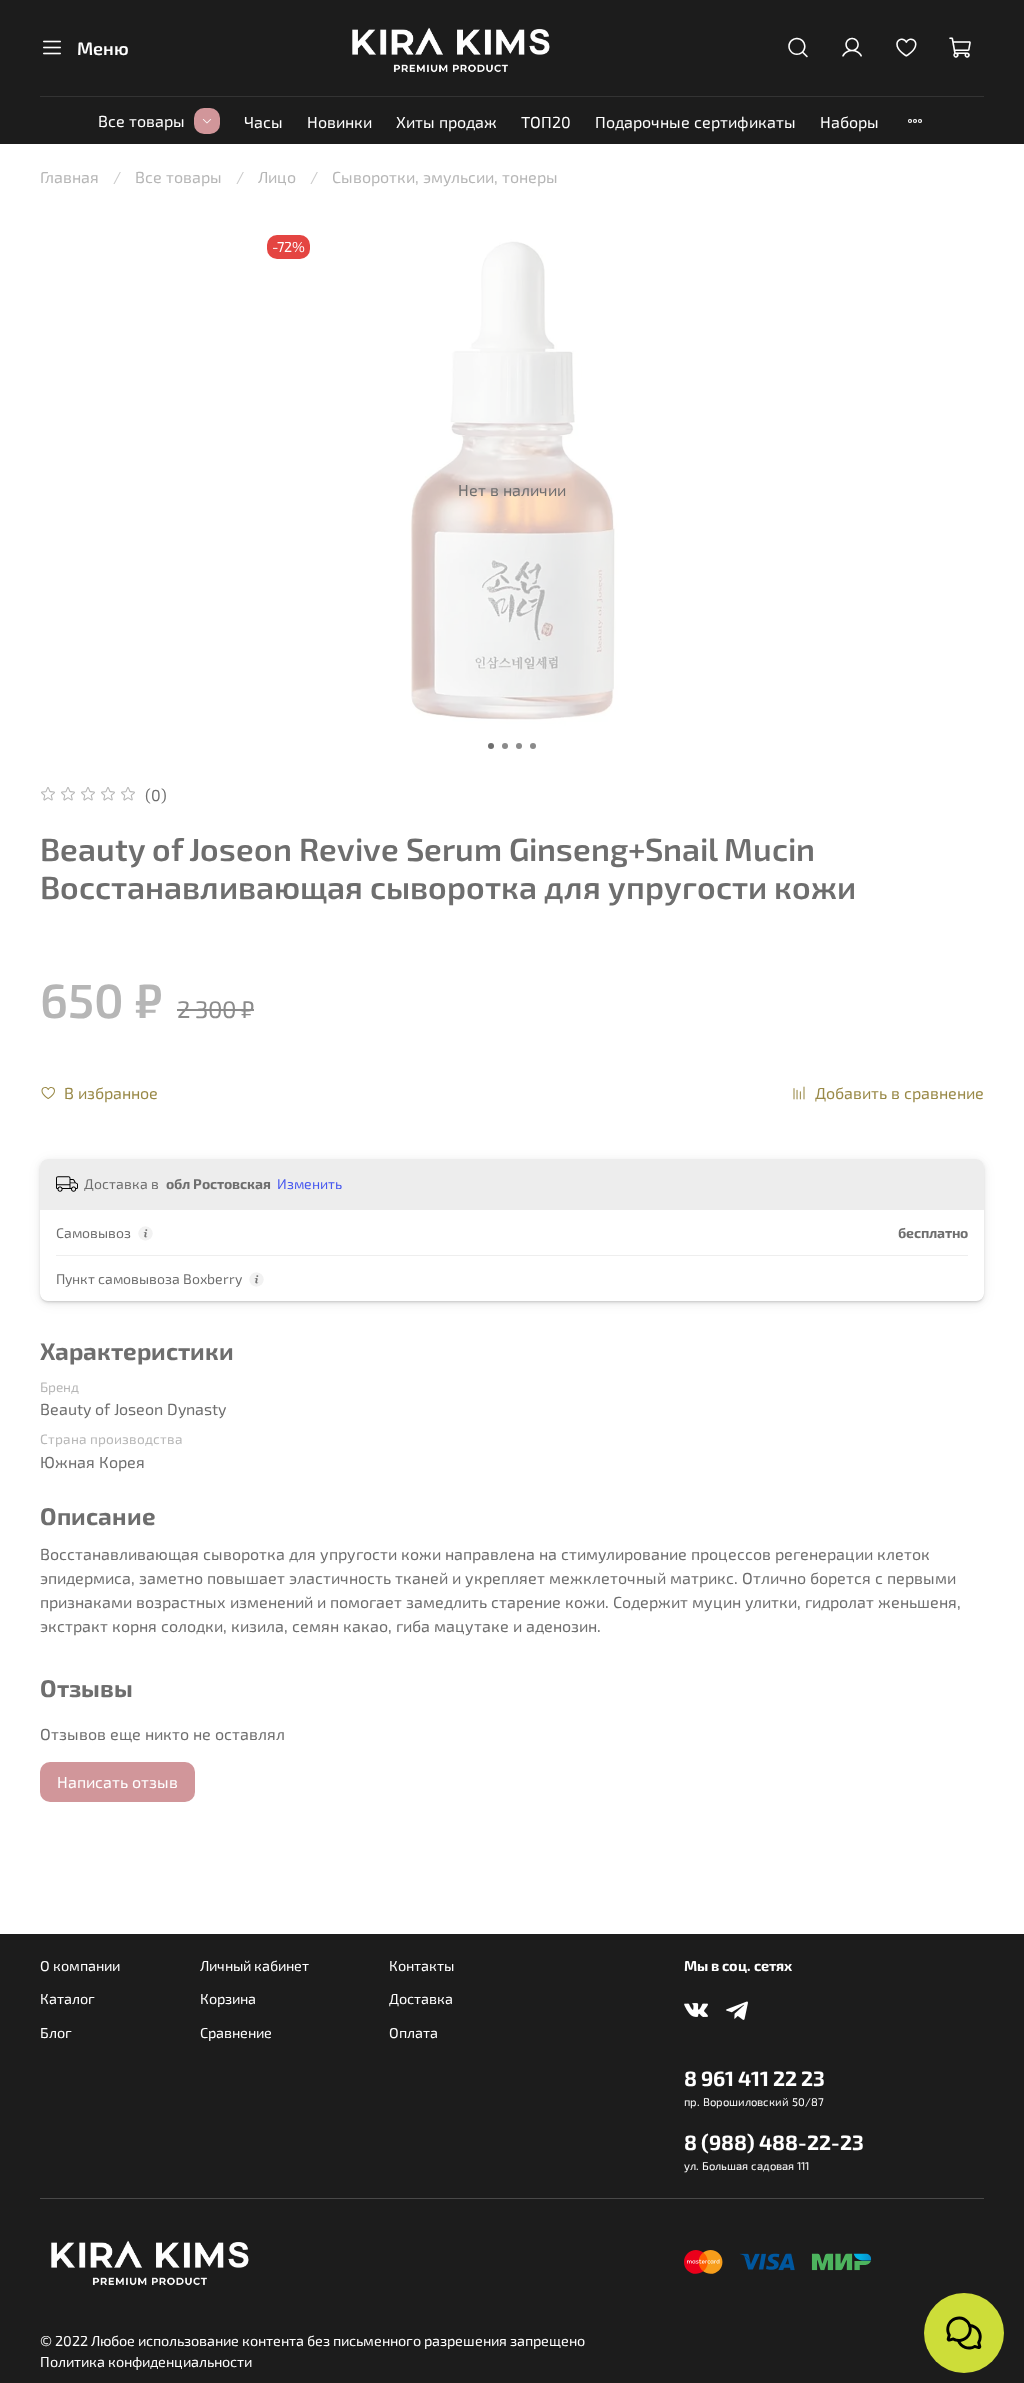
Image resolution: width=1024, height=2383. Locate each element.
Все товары (141, 120)
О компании (80, 1965)
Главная (69, 176)
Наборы (849, 121)
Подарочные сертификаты (695, 121)
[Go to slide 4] (533, 746)
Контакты (421, 1965)
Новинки (339, 121)
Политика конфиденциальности (146, 2361)
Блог (56, 2032)
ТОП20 (546, 121)
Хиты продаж (446, 121)
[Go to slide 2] (505, 746)
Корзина (228, 1998)
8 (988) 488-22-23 (774, 2141)
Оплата (413, 2032)
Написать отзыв (117, 1781)
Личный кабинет (254, 1965)
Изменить (309, 1183)
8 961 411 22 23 (754, 2077)
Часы (263, 121)
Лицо (277, 176)
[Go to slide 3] (519, 746)
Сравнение (236, 2032)
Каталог (67, 1998)
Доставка (421, 1998)
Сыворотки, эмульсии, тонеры (445, 176)
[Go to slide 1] (491, 746)
